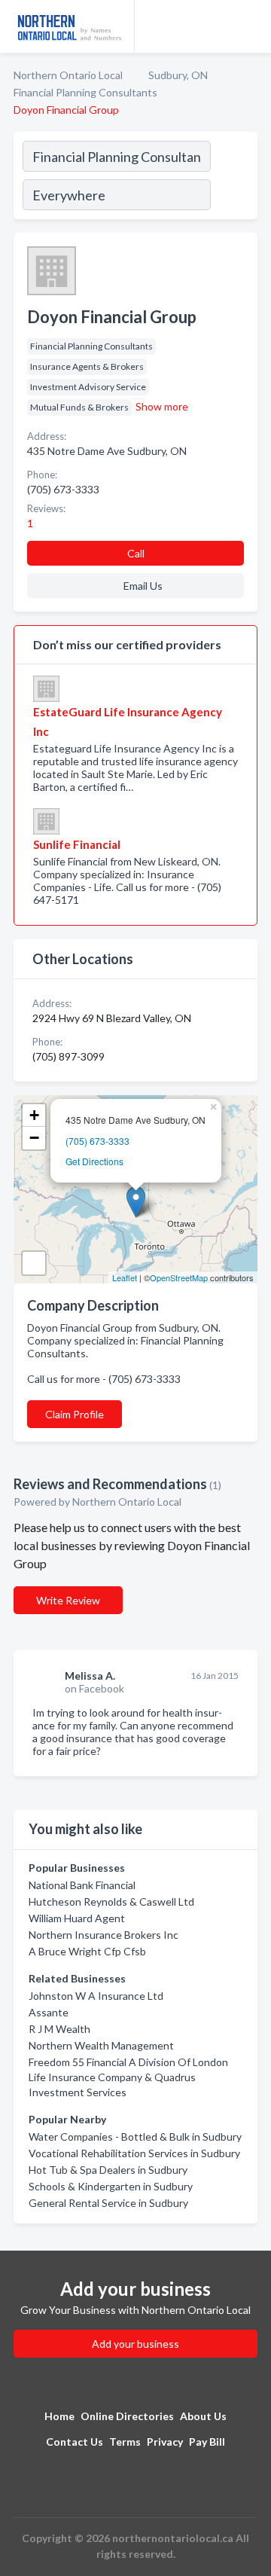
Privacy (165, 2442)
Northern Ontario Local (68, 75)
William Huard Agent (77, 1918)
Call (136, 553)
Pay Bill (207, 2442)
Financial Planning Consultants (85, 92)
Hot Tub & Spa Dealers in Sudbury (108, 2170)
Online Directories (127, 2416)
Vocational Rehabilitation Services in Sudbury (134, 2153)
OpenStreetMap (179, 1277)
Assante (49, 2012)
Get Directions (94, 1161)
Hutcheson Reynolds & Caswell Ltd (111, 1901)
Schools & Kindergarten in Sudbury (111, 2186)
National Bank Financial (82, 1885)
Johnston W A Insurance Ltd (96, 1996)
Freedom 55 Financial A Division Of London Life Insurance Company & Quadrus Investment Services (128, 2077)
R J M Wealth (59, 2029)
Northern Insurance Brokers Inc (104, 1935)
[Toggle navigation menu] (251, 26)
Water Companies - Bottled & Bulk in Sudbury (135, 2136)
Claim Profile (75, 1414)
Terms (125, 2442)
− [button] (34, 1138)
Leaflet (125, 1277)
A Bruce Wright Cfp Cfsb (87, 1951)
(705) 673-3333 (97, 1141)
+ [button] (34, 1115)
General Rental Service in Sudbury (108, 2203)
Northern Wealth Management (101, 2045)
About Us (203, 2416)
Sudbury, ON (178, 75)
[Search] (233, 178)
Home (59, 2416)
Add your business (135, 2344)
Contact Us (75, 2442)
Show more (162, 406)
